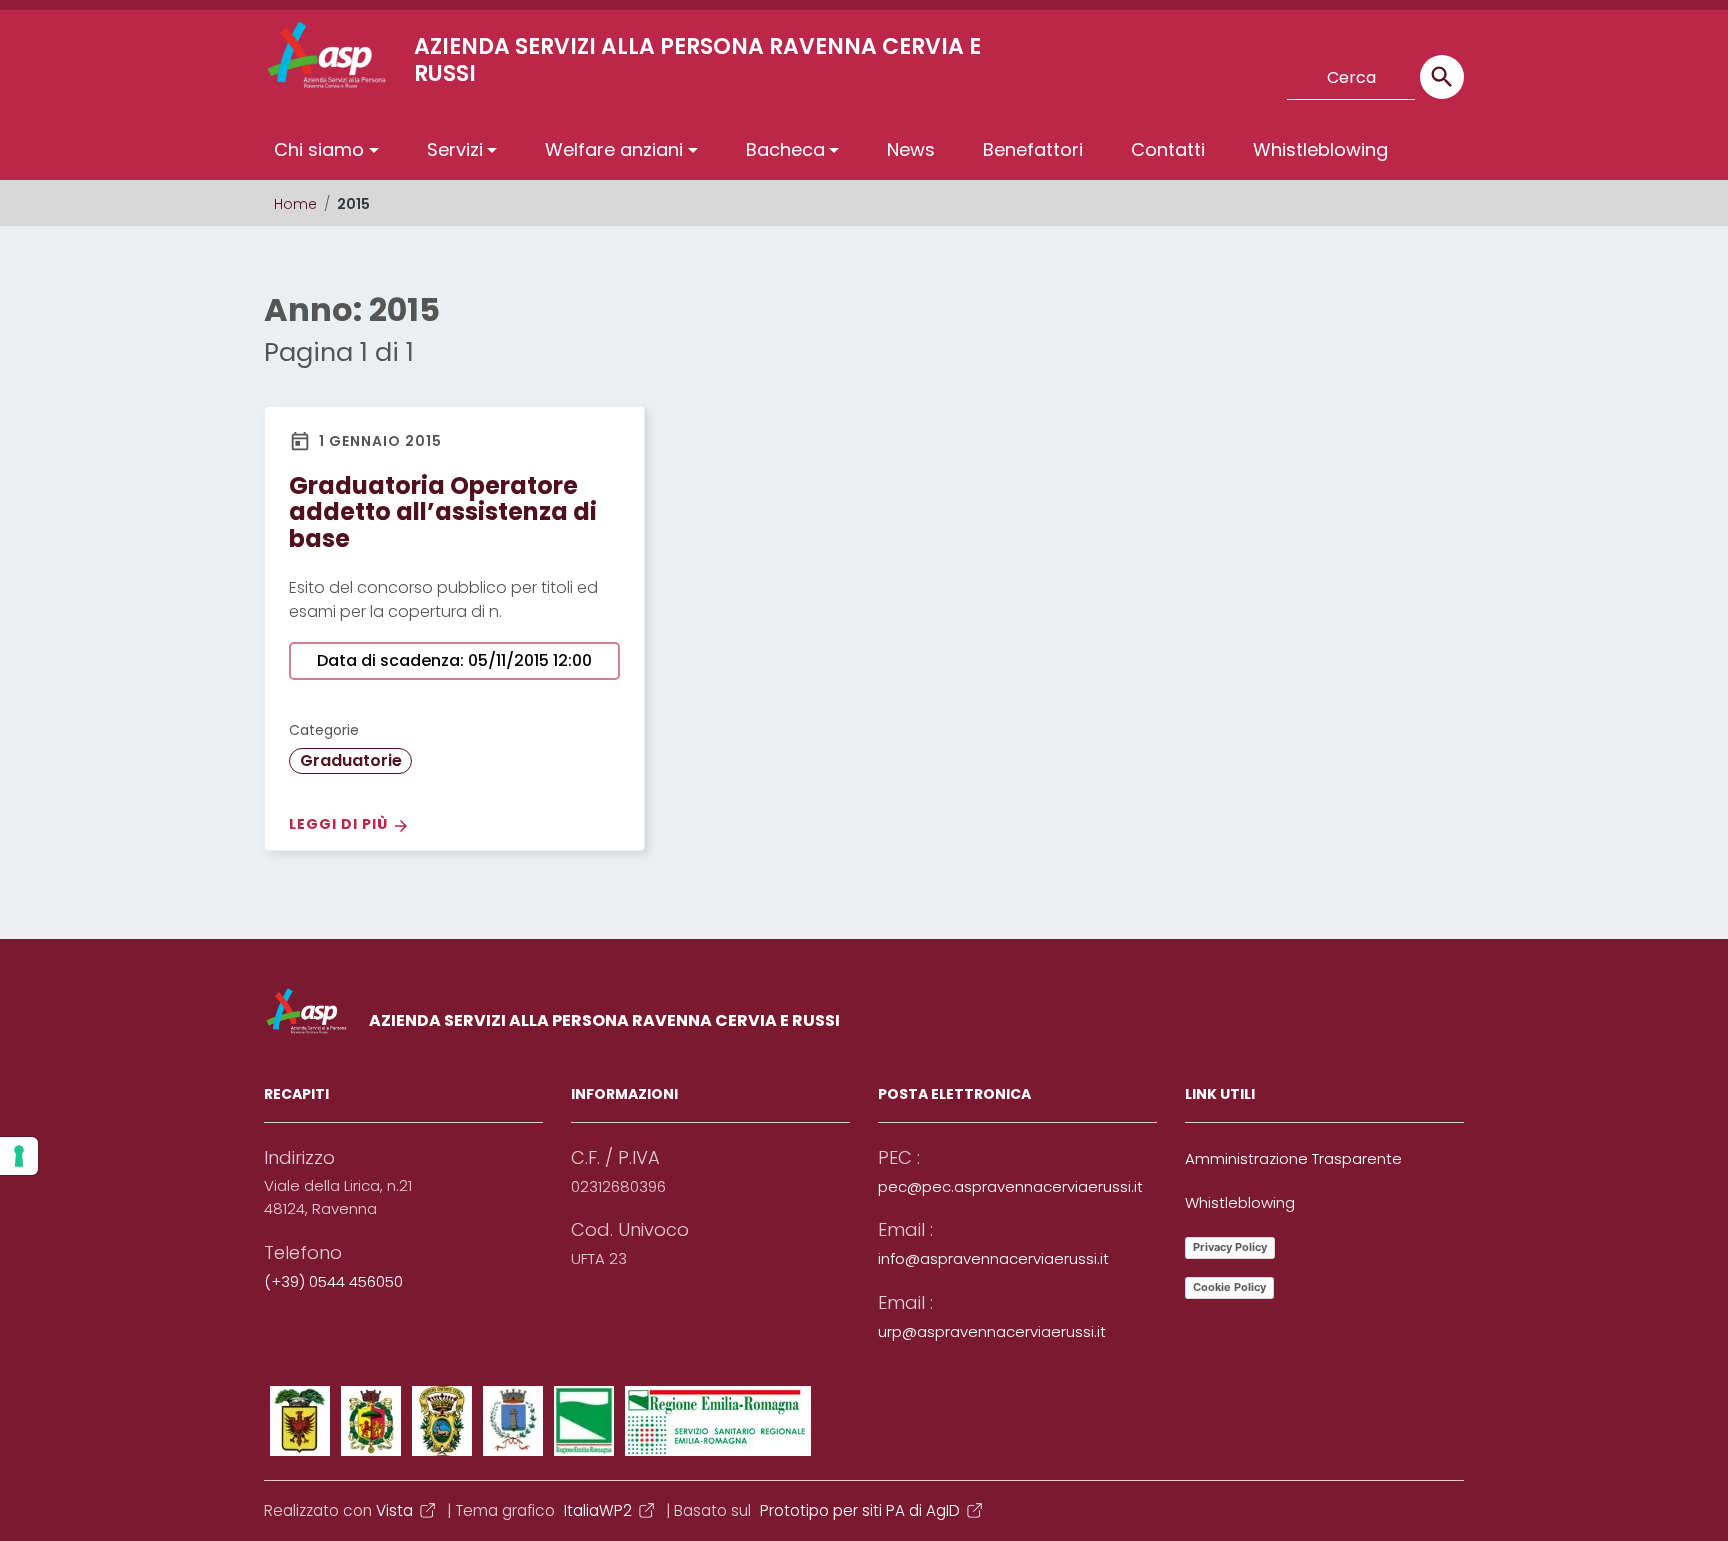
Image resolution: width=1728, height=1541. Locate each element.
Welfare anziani (614, 149)
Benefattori (1033, 149)
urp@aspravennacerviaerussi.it (992, 1331)
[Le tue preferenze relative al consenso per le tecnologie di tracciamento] (19, 1156)
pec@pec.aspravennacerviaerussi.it (1010, 1186)
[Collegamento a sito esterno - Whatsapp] (1247, 76)
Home (295, 204)
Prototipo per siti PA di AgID (860, 1510)
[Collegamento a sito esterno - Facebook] (1062, 76)
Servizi (455, 149)
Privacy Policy (1230, 1247)
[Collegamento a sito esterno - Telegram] (1210, 76)
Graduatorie (351, 760)
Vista (394, 1510)
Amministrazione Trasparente (1293, 1158)
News (911, 149)
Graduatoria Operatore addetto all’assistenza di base (443, 512)
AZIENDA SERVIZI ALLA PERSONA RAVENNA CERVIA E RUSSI (604, 1020)
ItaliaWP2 (598, 1510)
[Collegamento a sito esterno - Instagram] (1173, 76)
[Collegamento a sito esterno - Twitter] (1099, 76)
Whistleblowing (1320, 149)
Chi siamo (319, 149)
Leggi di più (340, 824)
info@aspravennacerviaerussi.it (993, 1258)
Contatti (1168, 149)
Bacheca (785, 149)
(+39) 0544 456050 (333, 1281)
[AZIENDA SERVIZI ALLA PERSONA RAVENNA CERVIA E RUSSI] (289, 55)
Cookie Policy (1229, 1287)
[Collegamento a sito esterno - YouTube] (1136, 76)
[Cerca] (1442, 77)
